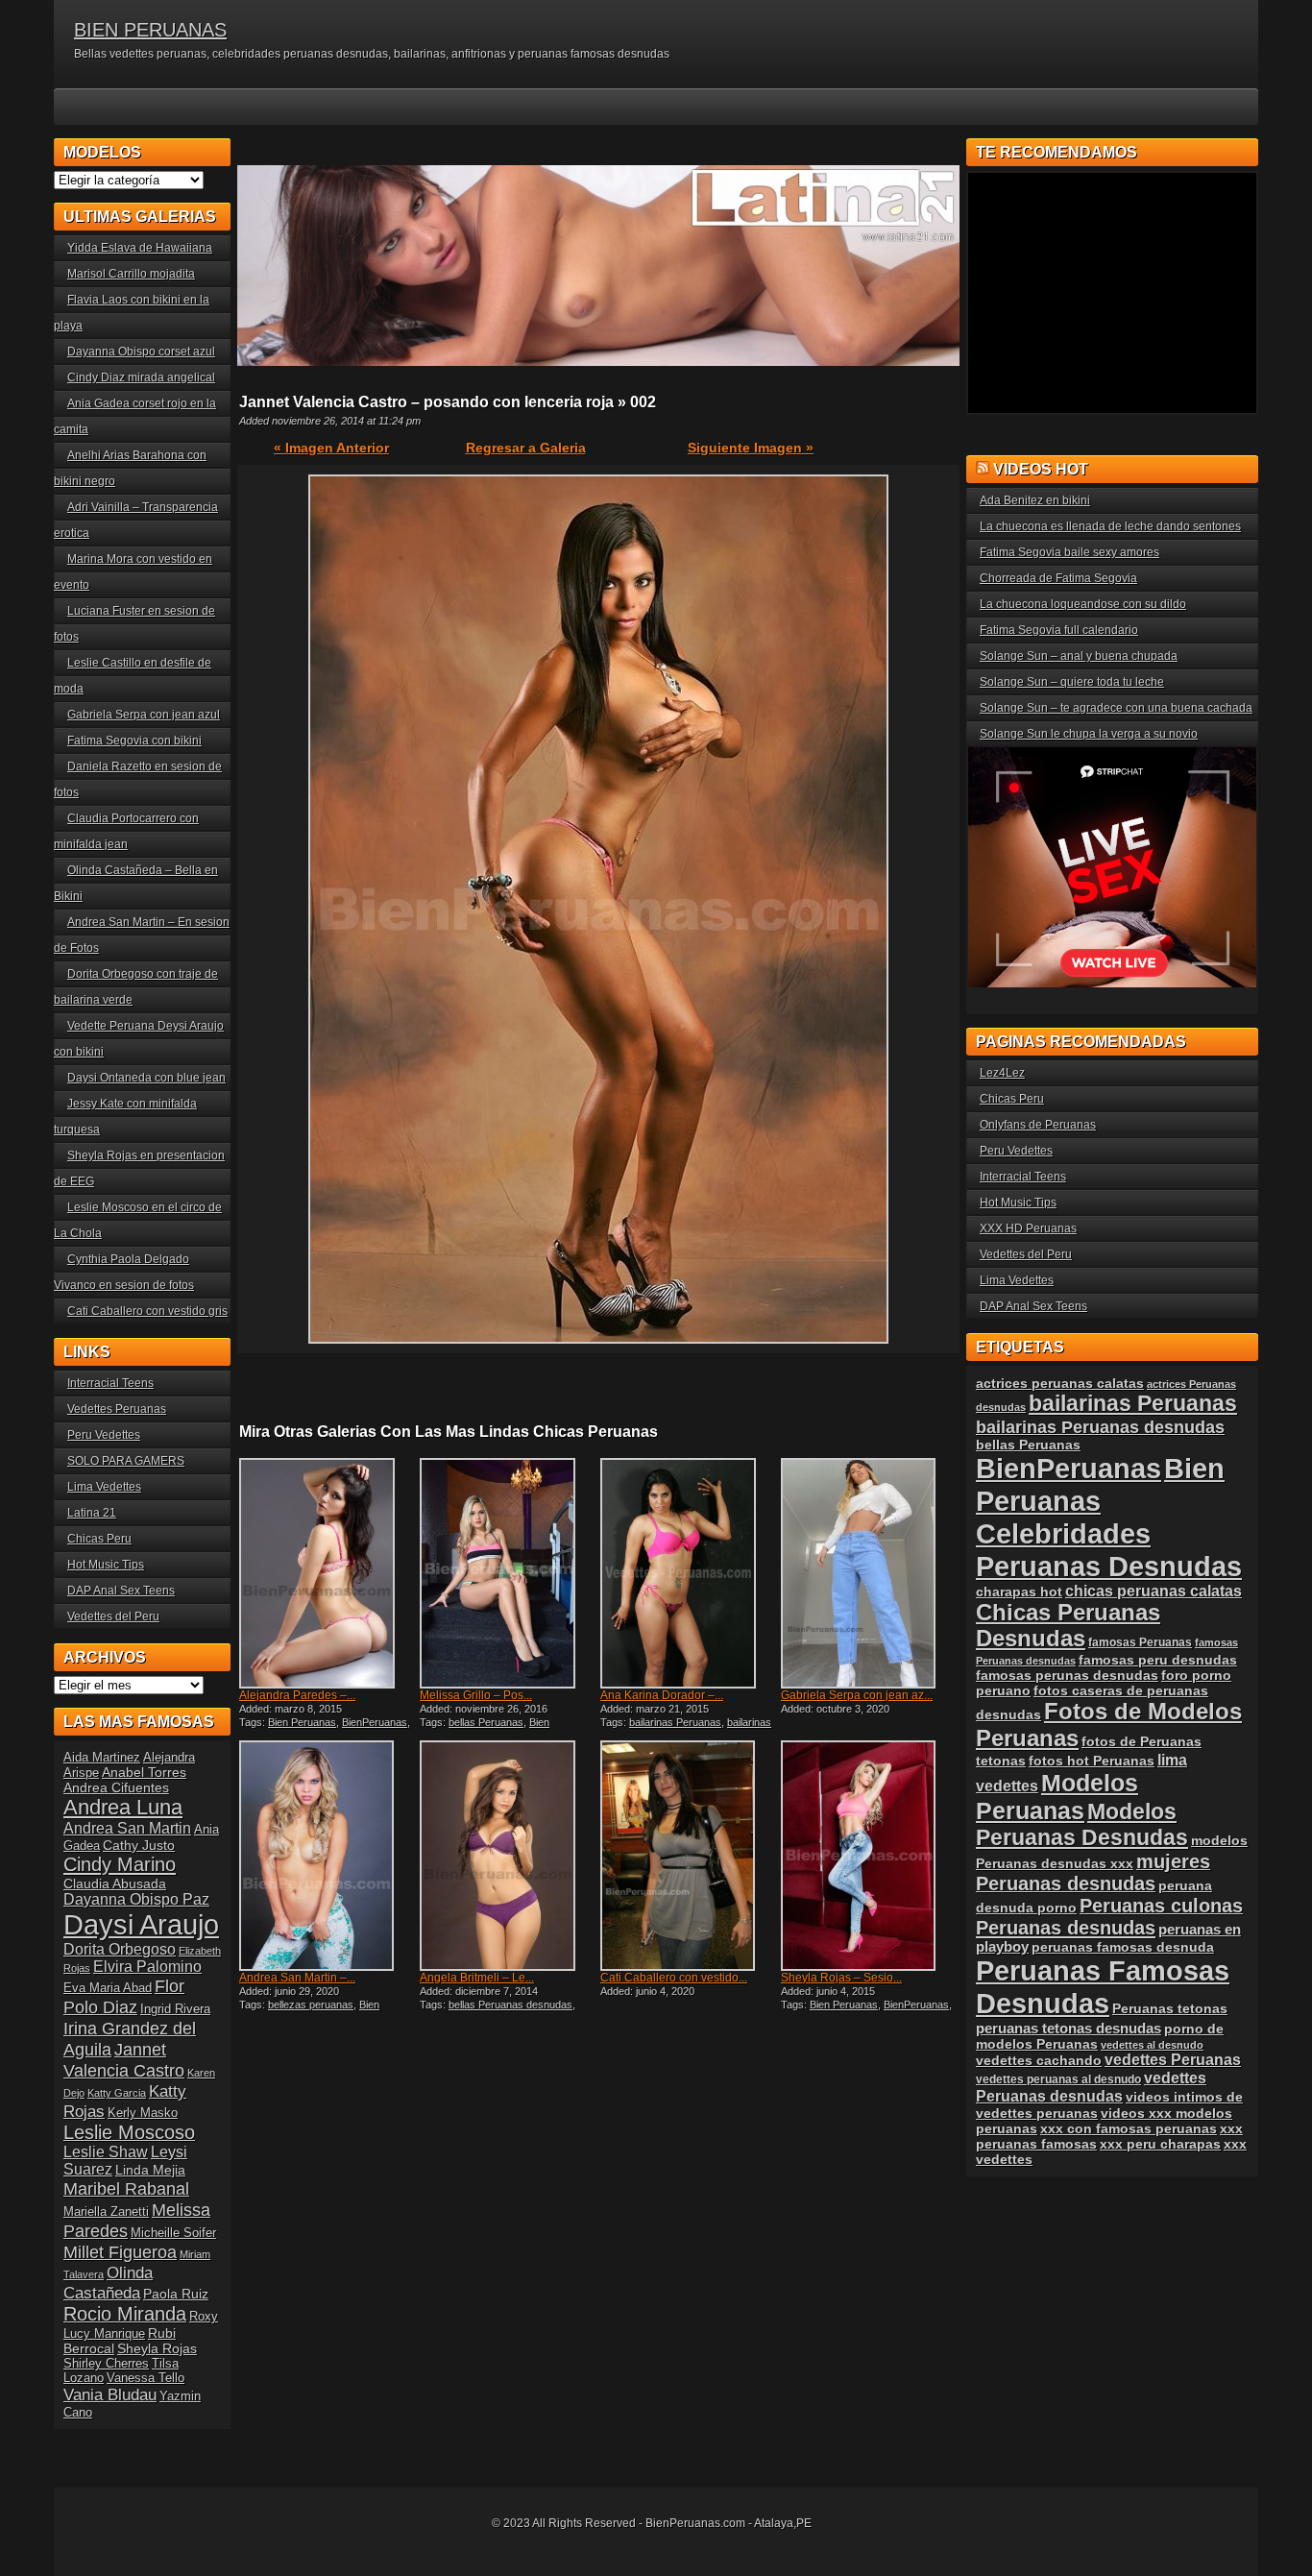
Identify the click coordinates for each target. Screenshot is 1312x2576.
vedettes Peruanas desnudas (1091, 2087)
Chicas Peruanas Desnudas (1068, 1626)
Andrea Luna (123, 1807)
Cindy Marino (120, 1864)
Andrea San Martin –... (297, 1978)
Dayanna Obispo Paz (136, 1899)
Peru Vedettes (104, 1435)
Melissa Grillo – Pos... (476, 1695)
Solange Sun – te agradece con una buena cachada (1116, 708)
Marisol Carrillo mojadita (131, 274)
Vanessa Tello (146, 2378)
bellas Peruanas (486, 1722)
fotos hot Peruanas (1092, 1761)
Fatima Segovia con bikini (134, 741)
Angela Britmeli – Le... (477, 1978)
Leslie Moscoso (129, 2132)
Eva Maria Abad (108, 1988)
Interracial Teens (110, 1383)
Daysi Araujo (141, 1924)
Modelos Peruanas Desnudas (1082, 1824)
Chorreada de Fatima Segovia (1058, 578)
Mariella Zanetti (106, 2211)
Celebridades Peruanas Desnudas (1109, 1550)
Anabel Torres (144, 1772)
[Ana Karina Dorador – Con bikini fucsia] (689, 1573)
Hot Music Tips (106, 1565)
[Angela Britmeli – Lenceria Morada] (508, 1856)
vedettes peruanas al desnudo (1058, 2079)
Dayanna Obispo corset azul (141, 352)
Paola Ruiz (176, 2294)
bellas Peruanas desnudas (510, 2005)
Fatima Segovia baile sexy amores (1069, 552)
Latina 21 (92, 1513)
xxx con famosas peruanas (1129, 2128)
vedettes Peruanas (1173, 2060)
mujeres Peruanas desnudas (1093, 1872)
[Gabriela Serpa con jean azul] (869, 1573)
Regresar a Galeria (526, 448)
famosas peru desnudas (1158, 1660)
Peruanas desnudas (1066, 1928)
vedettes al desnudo (1152, 2045)
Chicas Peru (99, 1539)
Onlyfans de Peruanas (1038, 1125)
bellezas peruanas (311, 2005)
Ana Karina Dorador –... (662, 1695)
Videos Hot (1041, 469)
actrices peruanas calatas (1060, 1383)
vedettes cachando (1039, 2060)
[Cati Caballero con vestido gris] (689, 1856)
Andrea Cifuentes (116, 1787)
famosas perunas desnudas (1067, 1675)
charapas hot (1019, 1592)
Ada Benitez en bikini (1035, 500)
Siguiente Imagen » (751, 448)
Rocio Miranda (125, 2314)
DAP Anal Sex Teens (121, 1591)
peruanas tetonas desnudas (1069, 2028)
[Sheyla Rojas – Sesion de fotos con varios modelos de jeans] (869, 1856)
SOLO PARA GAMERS (126, 1461)
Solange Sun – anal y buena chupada (1079, 656)
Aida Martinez (102, 1757)
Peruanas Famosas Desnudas (1103, 1987)
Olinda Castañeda (108, 2283)
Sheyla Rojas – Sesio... (841, 1978)
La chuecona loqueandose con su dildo (1083, 604)
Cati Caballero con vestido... (674, 1978)
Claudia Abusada (115, 1883)
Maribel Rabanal (126, 2188)
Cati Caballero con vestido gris (147, 1311)
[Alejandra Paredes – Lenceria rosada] (328, 1573)
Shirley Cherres (106, 2363)
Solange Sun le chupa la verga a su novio (1089, 734)
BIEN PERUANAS (150, 30)
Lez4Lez (1002, 1073)
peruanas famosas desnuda (1123, 1947)
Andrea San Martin (127, 1828)
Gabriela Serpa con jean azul (144, 715)
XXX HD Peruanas (1028, 1228)
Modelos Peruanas (1057, 1797)
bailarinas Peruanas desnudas (686, 1728)
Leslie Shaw (106, 2152)
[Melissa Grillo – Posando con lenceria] (508, 1573)
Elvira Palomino (147, 1967)
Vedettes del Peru (113, 1616)
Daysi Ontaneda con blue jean (146, 1078)
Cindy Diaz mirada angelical (141, 377)
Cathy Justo (139, 1845)
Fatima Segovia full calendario (1059, 630)
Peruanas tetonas (1170, 2008)
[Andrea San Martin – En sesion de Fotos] (328, 1856)
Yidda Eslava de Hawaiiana (140, 248)
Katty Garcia (117, 2093)
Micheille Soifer (173, 2233)
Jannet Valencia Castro (124, 2060)
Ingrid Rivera (175, 2009)
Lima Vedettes (104, 1487)
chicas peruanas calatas (1154, 1591)
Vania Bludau (110, 2394)
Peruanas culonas (1161, 1906)
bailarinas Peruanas (675, 1722)
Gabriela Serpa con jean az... (857, 1695)
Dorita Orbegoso (120, 1949)
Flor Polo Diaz (124, 1996)
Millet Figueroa (120, 2252)
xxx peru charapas (1160, 2144)
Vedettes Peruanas (117, 1409)
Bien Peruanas (302, 1722)
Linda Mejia (150, 2170)
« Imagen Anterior (331, 448)
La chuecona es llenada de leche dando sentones (1110, 526)
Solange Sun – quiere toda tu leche (1072, 682)
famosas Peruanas (1140, 1642)
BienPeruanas (375, 1722)
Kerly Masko (143, 2113)
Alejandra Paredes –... (297, 1695)
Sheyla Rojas (157, 2348)
